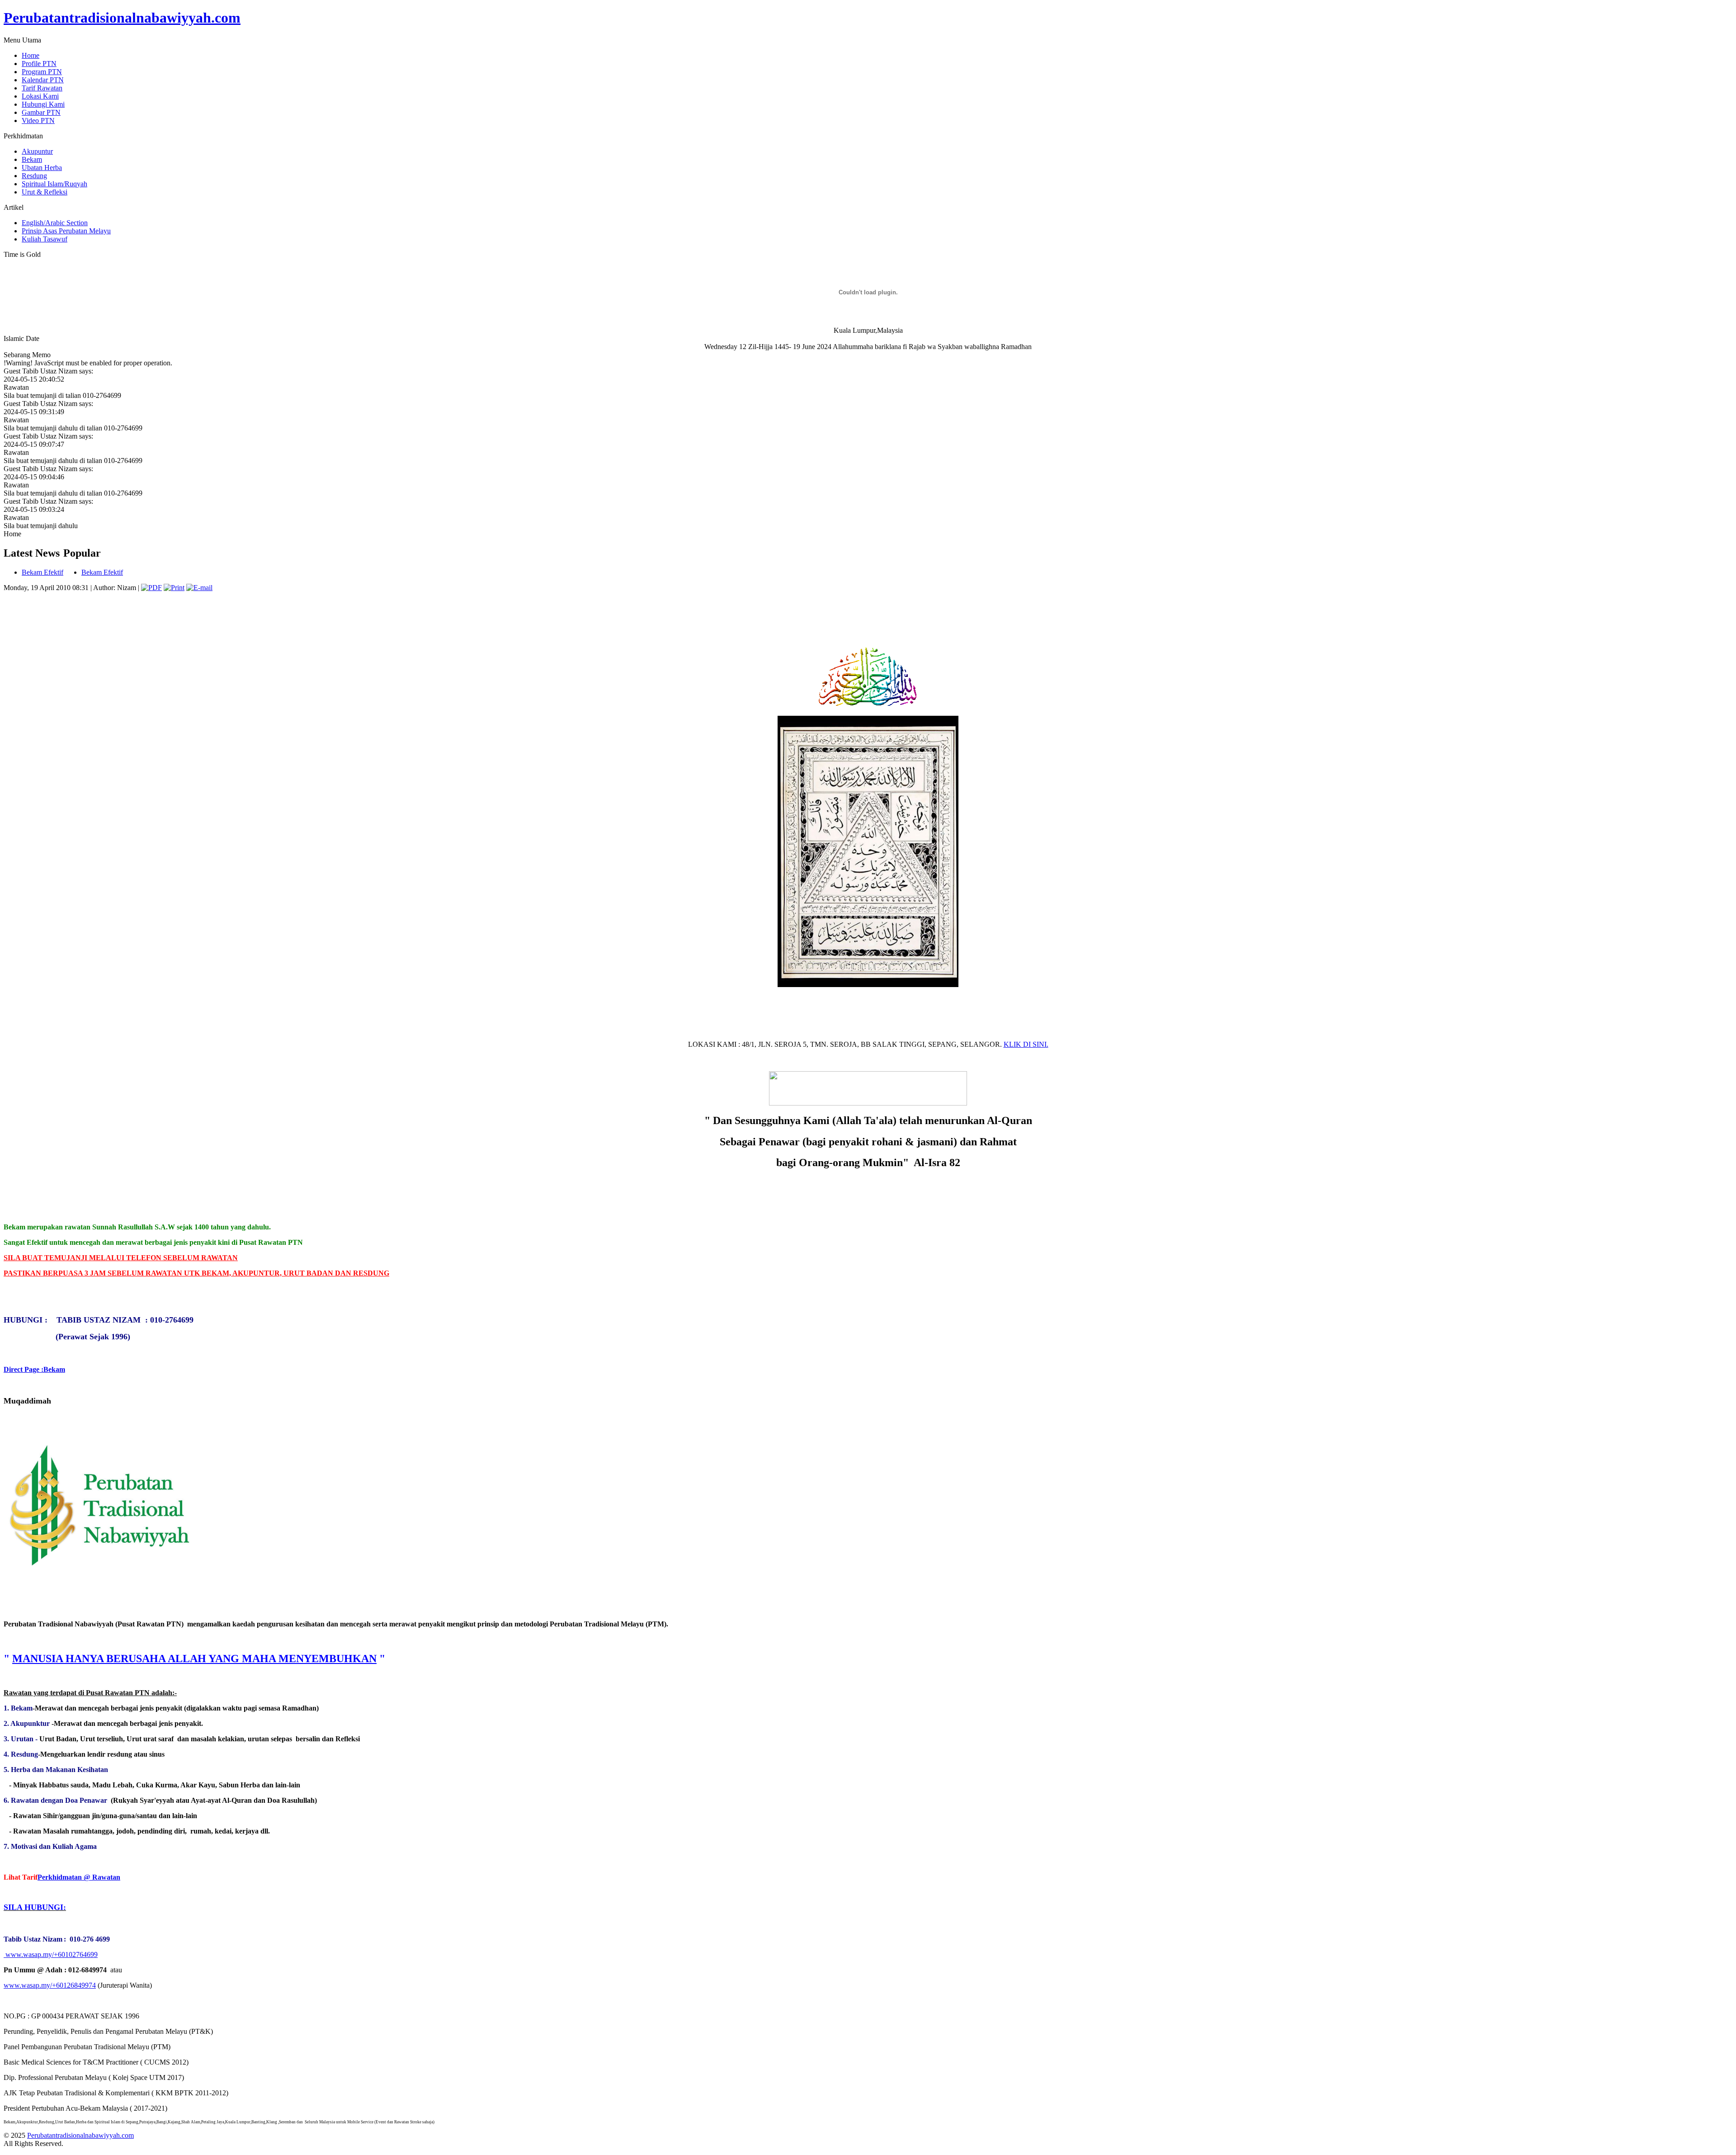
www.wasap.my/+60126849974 (50, 1985)
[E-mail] (199, 588)
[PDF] (151, 588)
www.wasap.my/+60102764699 (52, 1954)
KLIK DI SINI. (1026, 1044)
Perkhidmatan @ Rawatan (79, 1877)
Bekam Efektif (42, 572)
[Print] (174, 588)
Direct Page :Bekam (34, 1369)
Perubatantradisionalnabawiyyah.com (122, 18)
